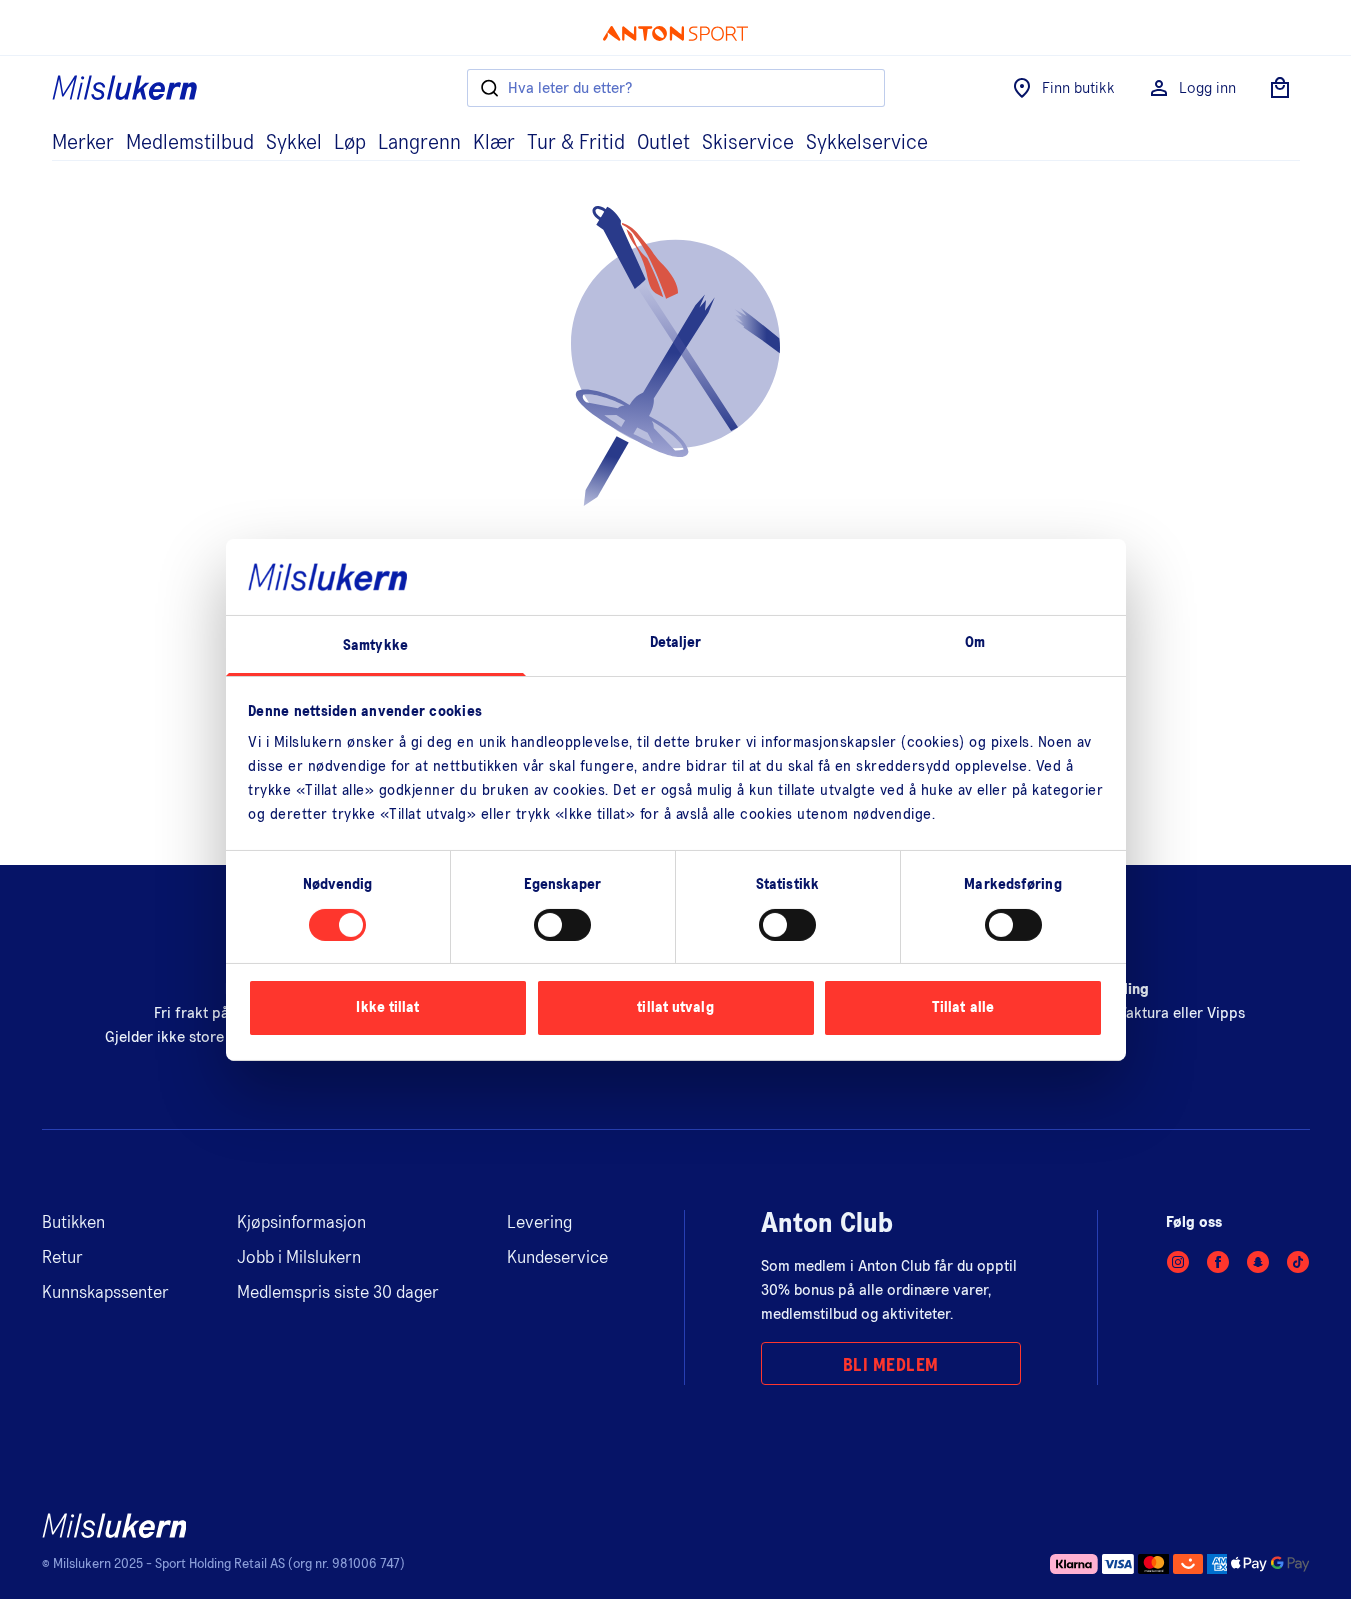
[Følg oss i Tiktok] (1298, 1262)
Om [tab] (975, 642)
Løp (350, 143)
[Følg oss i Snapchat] (1258, 1262)
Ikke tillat (387, 1007)
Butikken (73, 1223)
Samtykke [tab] (375, 645)
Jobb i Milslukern (299, 1258)
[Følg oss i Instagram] (1178, 1262)
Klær (494, 143)
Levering (539, 1223)
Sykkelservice (867, 143)
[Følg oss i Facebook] (1218, 1262)
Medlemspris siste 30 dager (338, 1293)
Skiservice (748, 143)
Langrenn (419, 143)
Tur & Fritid (576, 143)
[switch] (562, 925)
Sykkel (294, 143)
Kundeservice (557, 1258)
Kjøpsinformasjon (301, 1223)
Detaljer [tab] (676, 642)
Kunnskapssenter (105, 1293)
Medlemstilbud (190, 143)
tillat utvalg (675, 1007)
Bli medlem (891, 1366)
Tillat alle (963, 1007)
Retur (62, 1258)
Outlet (663, 143)
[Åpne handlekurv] (1280, 88)
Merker (83, 143)
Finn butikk (1078, 88)
